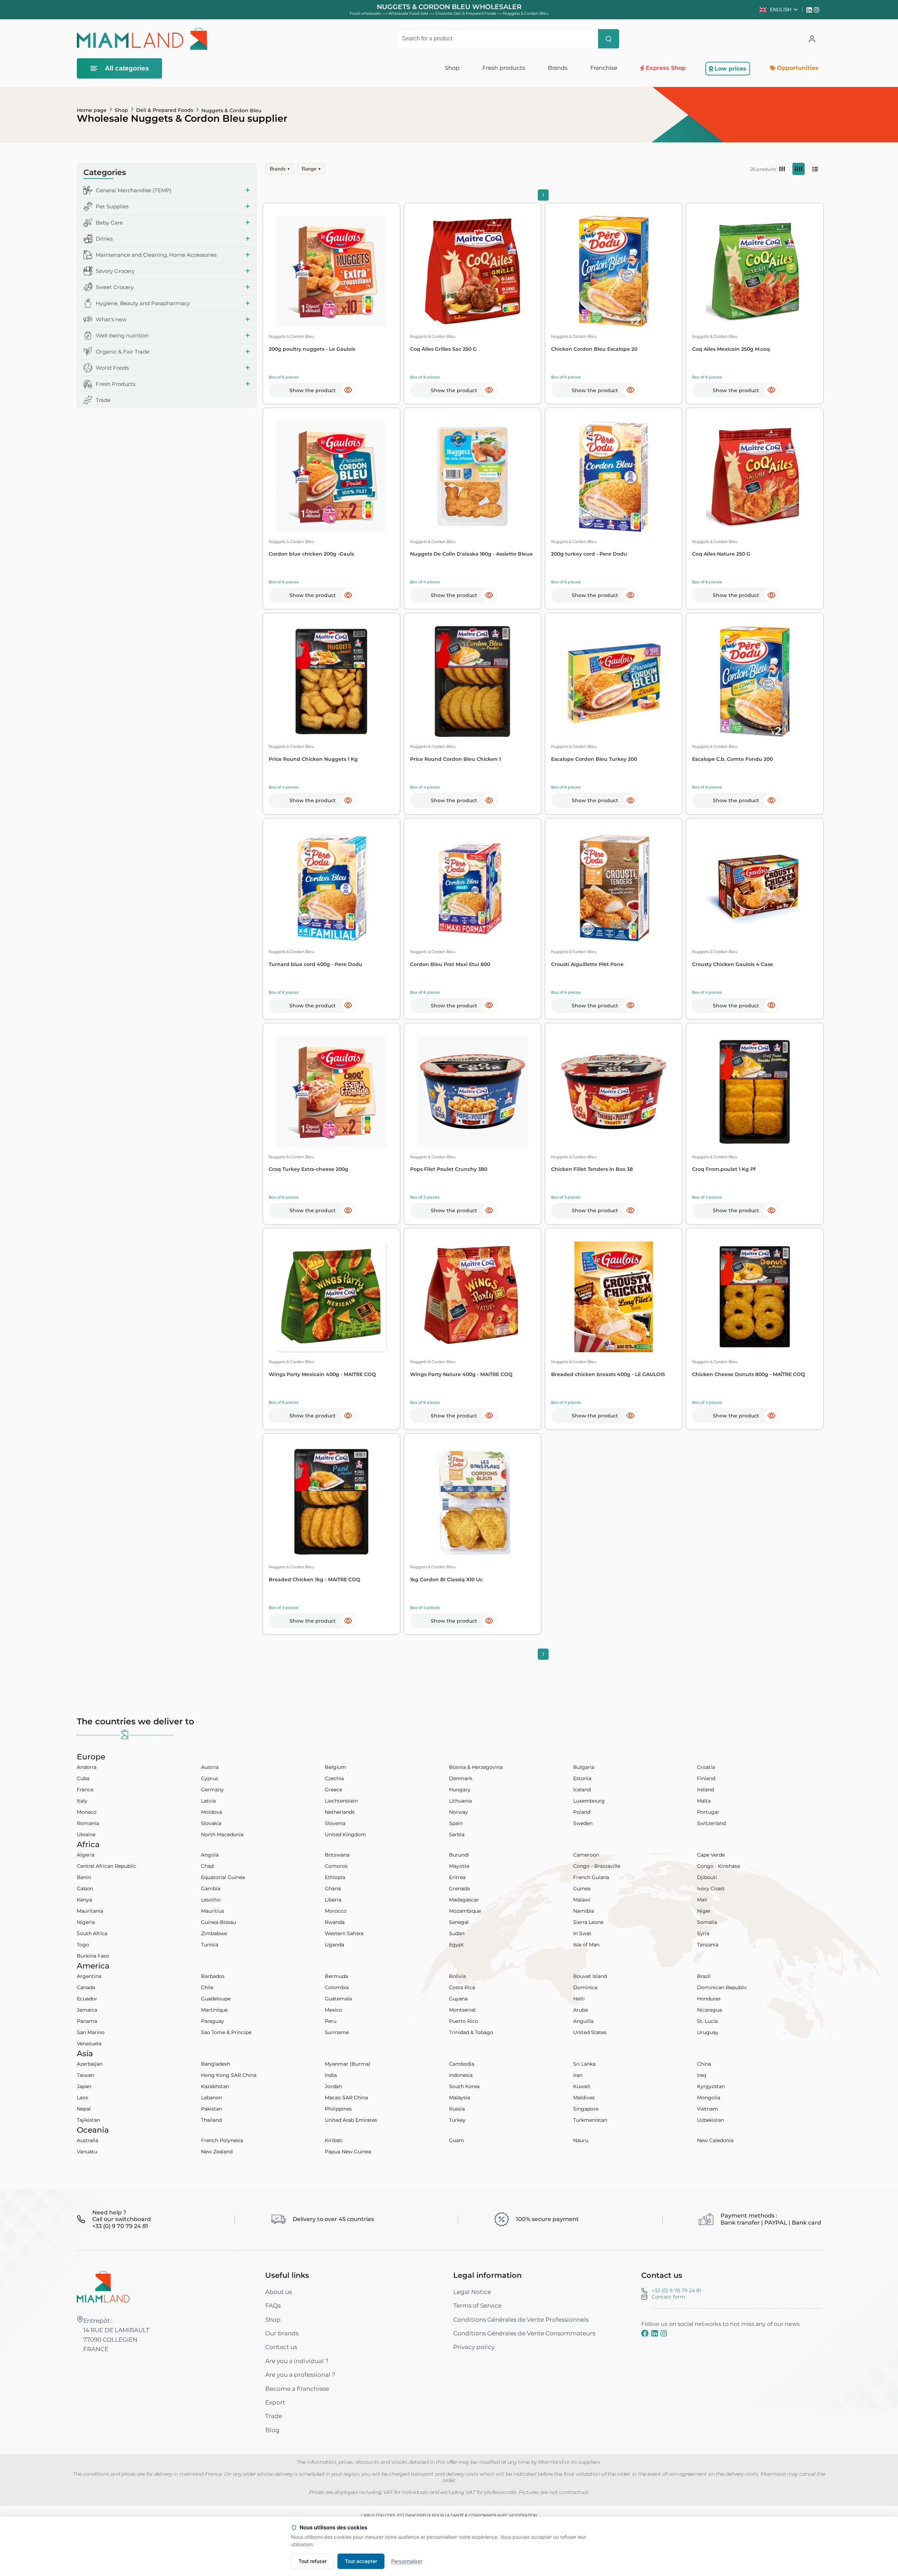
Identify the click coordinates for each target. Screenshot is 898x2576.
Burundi (459, 1855)
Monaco (87, 1812)
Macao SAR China (346, 2098)
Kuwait (582, 2086)
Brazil (704, 1976)
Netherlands (340, 1812)
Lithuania (460, 1801)
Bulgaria (584, 1767)
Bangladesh (216, 2064)
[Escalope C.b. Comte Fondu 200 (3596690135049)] (755, 682)
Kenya (84, 1900)
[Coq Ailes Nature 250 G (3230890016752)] (755, 477)
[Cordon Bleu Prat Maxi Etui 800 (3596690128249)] (473, 887)
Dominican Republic (722, 1987)
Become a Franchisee (297, 2389)
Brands (280, 169)
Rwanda (335, 1922)
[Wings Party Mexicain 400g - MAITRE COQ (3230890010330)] (331, 1297)
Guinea (582, 1889)
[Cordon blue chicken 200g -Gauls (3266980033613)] (331, 477)
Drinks (104, 239)
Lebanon (212, 2098)
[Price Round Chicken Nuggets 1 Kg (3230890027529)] (331, 682)
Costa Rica (462, 1987)
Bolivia (457, 1976)
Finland (706, 1778)
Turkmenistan (590, 2120)
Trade (103, 400)
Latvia (208, 1801)
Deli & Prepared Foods (165, 110)
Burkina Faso (93, 1956)
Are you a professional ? (300, 2375)
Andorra (87, 1767)
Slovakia (211, 1823)
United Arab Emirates (351, 2120)
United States (590, 2032)
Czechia (334, 1778)
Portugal (708, 1812)
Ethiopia (335, 1877)
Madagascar (464, 1900)
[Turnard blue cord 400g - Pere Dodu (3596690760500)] (331, 887)
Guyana (458, 1999)
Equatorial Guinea (223, 1877)
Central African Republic (106, 1866)
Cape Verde (711, 1855)
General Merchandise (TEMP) (134, 190)
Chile (207, 1987)
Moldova (212, 1812)
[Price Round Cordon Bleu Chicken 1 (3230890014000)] (473, 682)
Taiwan (85, 2075)
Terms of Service (477, 2306)
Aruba (581, 2010)
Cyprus (210, 1778)
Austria (210, 1767)
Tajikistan (88, 2120)
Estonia (582, 1778)
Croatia (706, 1767)
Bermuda (336, 1976)
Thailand (211, 2120)
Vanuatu (87, 2152)
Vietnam (708, 2109)
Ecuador (87, 1999)
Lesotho (211, 1900)
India (331, 2075)
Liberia (333, 1900)
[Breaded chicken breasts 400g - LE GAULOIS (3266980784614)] (614, 1297)
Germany (212, 1790)
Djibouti (707, 1877)
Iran (578, 2075)
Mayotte (459, 1866)
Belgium (336, 1767)
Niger (704, 1911)
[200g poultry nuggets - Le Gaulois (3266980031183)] (331, 271)
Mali (702, 1900)
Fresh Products (116, 384)
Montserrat (463, 2010)
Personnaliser (407, 2561)
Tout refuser (313, 2561)
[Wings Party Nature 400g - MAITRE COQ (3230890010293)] (473, 1297)
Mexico (333, 2010)
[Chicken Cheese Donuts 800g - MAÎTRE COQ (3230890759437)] (755, 1297)
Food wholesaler (366, 13)
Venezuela (89, 2044)
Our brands (282, 2333)
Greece (333, 1790)
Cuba (83, 1778)
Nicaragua (709, 2010)
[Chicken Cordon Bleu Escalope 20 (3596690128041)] (614, 271)
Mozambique (465, 1911)
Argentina (89, 1976)
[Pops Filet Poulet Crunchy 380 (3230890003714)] (473, 1092)
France (85, 1790)
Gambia (211, 1889)
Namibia (584, 1911)
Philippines (338, 2109)
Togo (83, 1945)
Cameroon (586, 1855)
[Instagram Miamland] (817, 9)
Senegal (459, 1922)
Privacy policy (474, 2347)
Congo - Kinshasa (718, 1866)
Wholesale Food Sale (408, 13)
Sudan (457, 1933)
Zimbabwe (214, 1933)
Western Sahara (344, 1933)
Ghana (333, 1889)
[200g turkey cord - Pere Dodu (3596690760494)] (614, 477)
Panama (87, 2021)
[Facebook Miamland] (645, 2334)
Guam (457, 2140)
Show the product (313, 390)
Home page (92, 110)
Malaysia (460, 2098)
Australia (88, 2140)
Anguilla (583, 2021)
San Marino (91, 2032)
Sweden (583, 1823)
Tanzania (708, 1945)
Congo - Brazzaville (597, 1866)
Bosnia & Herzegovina (476, 1767)
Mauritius (213, 1911)
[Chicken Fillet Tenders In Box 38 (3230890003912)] (614, 1092)
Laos (82, 2098)
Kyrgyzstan (711, 2086)
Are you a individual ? (297, 2361)
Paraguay (213, 2021)
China (704, 2064)
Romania (88, 1823)
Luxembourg (589, 1801)
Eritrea (457, 1877)
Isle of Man (586, 1945)
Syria (703, 1933)
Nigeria (86, 1922)
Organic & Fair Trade (123, 352)
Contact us (281, 2347)
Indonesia (461, 2075)
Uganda (334, 1945)
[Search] (609, 39)
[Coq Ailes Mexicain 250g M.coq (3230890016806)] (755, 271)
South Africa (92, 1933)
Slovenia (335, 1823)
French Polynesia (222, 2140)
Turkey (457, 2120)
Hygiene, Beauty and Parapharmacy (143, 303)
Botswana (337, 1855)
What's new (111, 319)
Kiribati (334, 2140)
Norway (458, 1812)
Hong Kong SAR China (229, 2075)
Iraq (702, 2075)
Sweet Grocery (115, 287)
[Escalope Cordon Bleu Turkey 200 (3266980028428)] (614, 682)
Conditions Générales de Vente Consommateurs (524, 2333)
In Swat (582, 1933)
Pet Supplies (112, 206)
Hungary (460, 1790)
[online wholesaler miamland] (142, 39)
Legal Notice (472, 2292)
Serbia (457, 1834)
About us (279, 2292)
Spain (456, 1823)
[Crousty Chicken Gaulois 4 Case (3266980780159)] (755, 887)
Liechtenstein (341, 1801)
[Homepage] (103, 2286)
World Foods (112, 368)
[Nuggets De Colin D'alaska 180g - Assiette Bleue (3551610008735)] (473, 477)
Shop (121, 110)
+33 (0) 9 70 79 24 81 (676, 2290)
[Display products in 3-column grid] (782, 169)
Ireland (705, 1790)
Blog (272, 2430)
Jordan (333, 2086)
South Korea (464, 2086)
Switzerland (711, 1823)
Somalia (707, 1922)
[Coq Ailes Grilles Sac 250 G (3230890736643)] (473, 271)
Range (311, 169)
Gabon (85, 1889)
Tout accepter (361, 2561)
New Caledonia (715, 2140)
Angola (210, 1855)
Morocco (336, 1911)
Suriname (337, 2032)
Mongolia (709, 2098)
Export (275, 2402)
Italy (82, 1801)
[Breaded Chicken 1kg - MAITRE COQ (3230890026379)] (331, 1502)
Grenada (459, 1889)
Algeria (86, 1855)
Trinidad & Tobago (471, 2032)
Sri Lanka (584, 2064)
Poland (582, 1812)
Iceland (582, 1790)
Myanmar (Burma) (348, 2064)
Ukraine (86, 1834)
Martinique (214, 2010)
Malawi (582, 1900)
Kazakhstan (215, 2086)
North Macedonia (222, 1834)
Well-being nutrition (122, 336)
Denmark (461, 1778)
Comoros (336, 1866)
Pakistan (212, 2109)
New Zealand (217, 2152)
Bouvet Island (590, 1976)
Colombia (337, 1987)
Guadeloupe (216, 1999)
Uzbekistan (711, 2120)
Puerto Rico (464, 2021)
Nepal (84, 2109)
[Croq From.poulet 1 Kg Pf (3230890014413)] (755, 1092)
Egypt (456, 1945)
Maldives (584, 2098)
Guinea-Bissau (219, 1922)
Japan (84, 2086)
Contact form (668, 2297)
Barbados (213, 1976)
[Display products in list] (815, 169)
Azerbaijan (90, 2064)
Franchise (604, 68)
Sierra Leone (588, 1922)
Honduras (709, 1999)
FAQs (273, 2306)
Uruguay (708, 2032)
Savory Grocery (115, 271)
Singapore (586, 2109)
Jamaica (87, 2010)
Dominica (585, 1987)
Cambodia (462, 2064)
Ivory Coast (711, 1889)
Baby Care (109, 223)
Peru (331, 2021)
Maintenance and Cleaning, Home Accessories (156, 255)
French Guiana (591, 1877)
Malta (704, 1801)
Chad (207, 1866)
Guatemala (338, 1999)
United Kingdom (345, 1834)
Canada (86, 1987)
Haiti (579, 1999)
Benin (84, 1877)
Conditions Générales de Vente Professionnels (521, 2320)
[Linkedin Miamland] (810, 9)
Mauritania (90, 1911)
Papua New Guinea (348, 2152)
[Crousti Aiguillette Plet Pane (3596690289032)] (614, 887)
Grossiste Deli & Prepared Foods (466, 13)
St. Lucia (707, 2021)
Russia (457, 2109)
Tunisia (210, 1945)
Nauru (581, 2140)
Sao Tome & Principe (226, 2032)
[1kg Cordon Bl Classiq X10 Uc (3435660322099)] (473, 1502)
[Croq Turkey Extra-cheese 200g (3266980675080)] (331, 1092)
